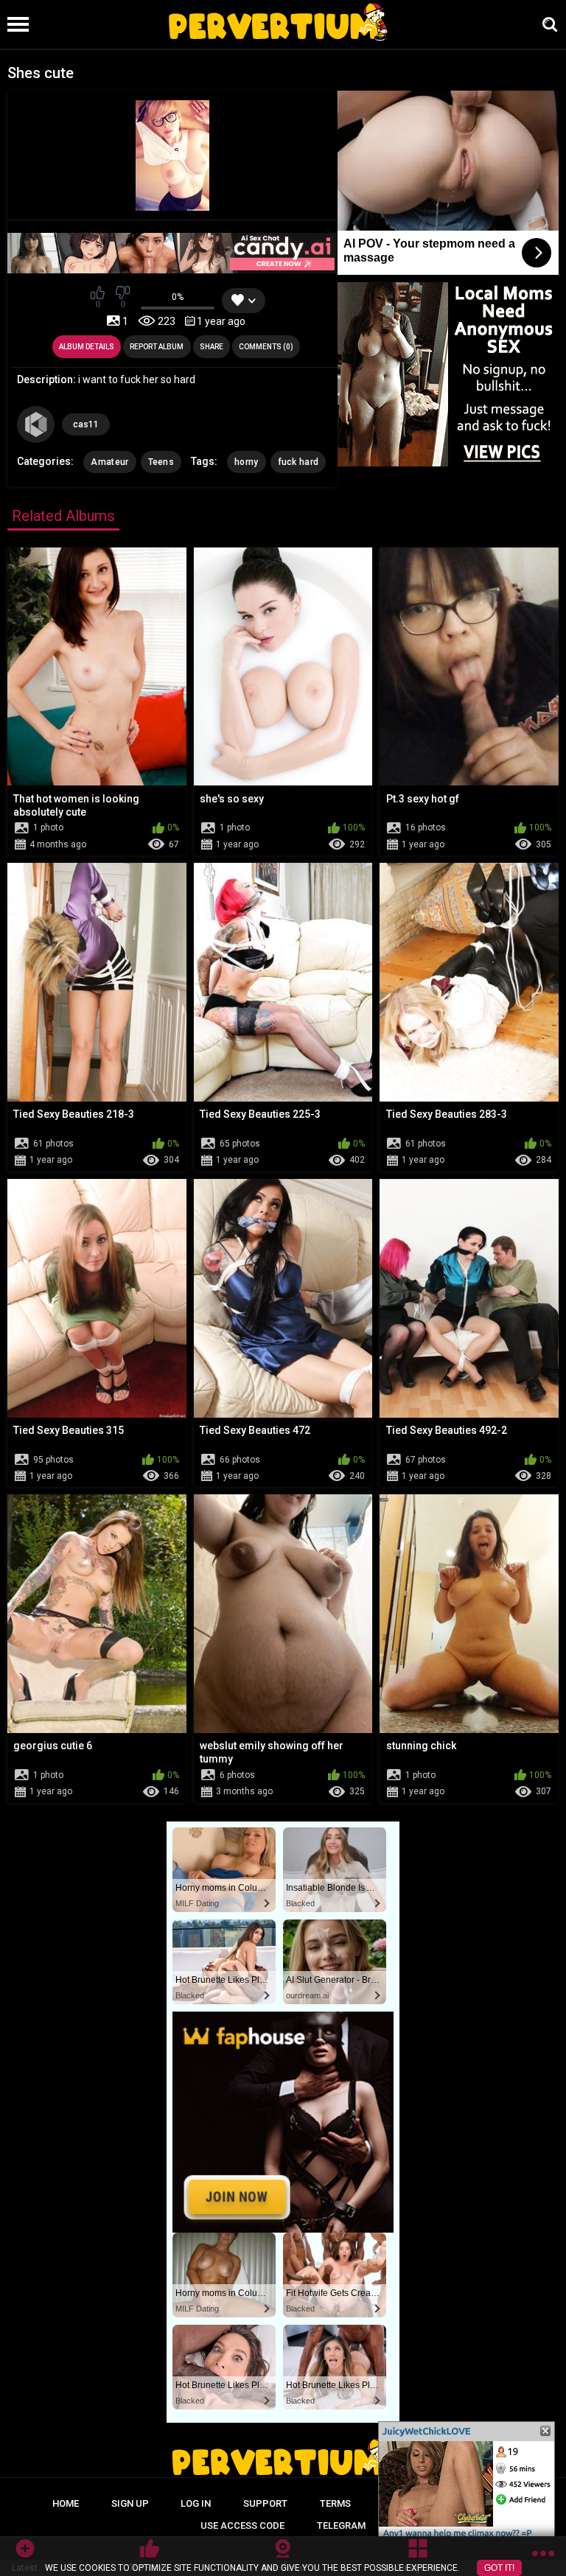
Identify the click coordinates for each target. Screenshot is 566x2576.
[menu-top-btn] (14, 24)
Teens (161, 462)
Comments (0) (266, 347)
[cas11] (35, 424)
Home (66, 2503)
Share (212, 347)
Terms (335, 2503)
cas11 (86, 424)
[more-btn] (543, 2556)
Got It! (499, 2568)
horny (247, 462)
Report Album (157, 347)
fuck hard (298, 462)
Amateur (109, 462)
